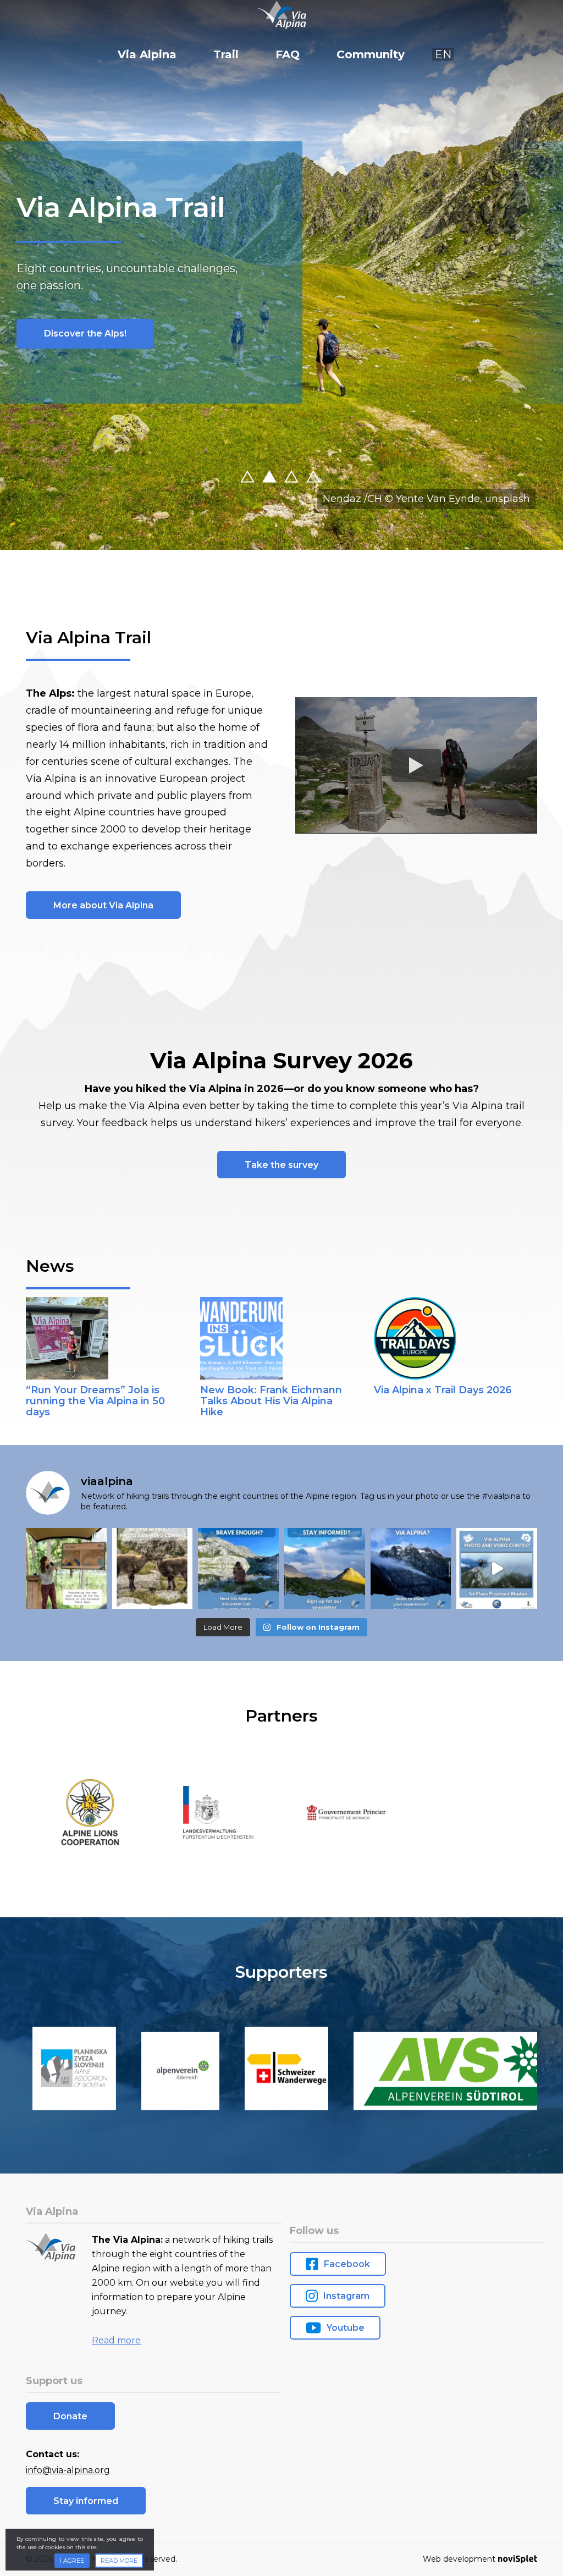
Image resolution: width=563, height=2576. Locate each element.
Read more (116, 2340)
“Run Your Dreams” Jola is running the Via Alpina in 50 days (95, 1401)
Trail (226, 54)
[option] (281, 275)
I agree (72, 2561)
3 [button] (303, 478)
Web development (459, 2559)
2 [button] (281, 478)
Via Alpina (147, 54)
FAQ (288, 54)
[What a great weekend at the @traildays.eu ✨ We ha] (66, 1568)
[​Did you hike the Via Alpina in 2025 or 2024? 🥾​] (411, 1568)
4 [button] (325, 478)
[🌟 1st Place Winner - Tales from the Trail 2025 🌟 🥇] (497, 1568)
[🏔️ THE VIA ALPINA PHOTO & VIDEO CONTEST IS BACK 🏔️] (153, 1568)
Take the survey (281, 1165)
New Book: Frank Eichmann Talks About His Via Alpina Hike (271, 1401)
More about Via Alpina (103, 905)
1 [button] (259, 478)
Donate (61, 333)
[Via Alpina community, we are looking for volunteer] (238, 1568)
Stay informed (86, 2501)
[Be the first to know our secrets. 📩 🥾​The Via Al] (325, 1568)
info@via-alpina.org (68, 2470)
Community (371, 54)
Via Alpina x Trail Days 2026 (443, 1390)
